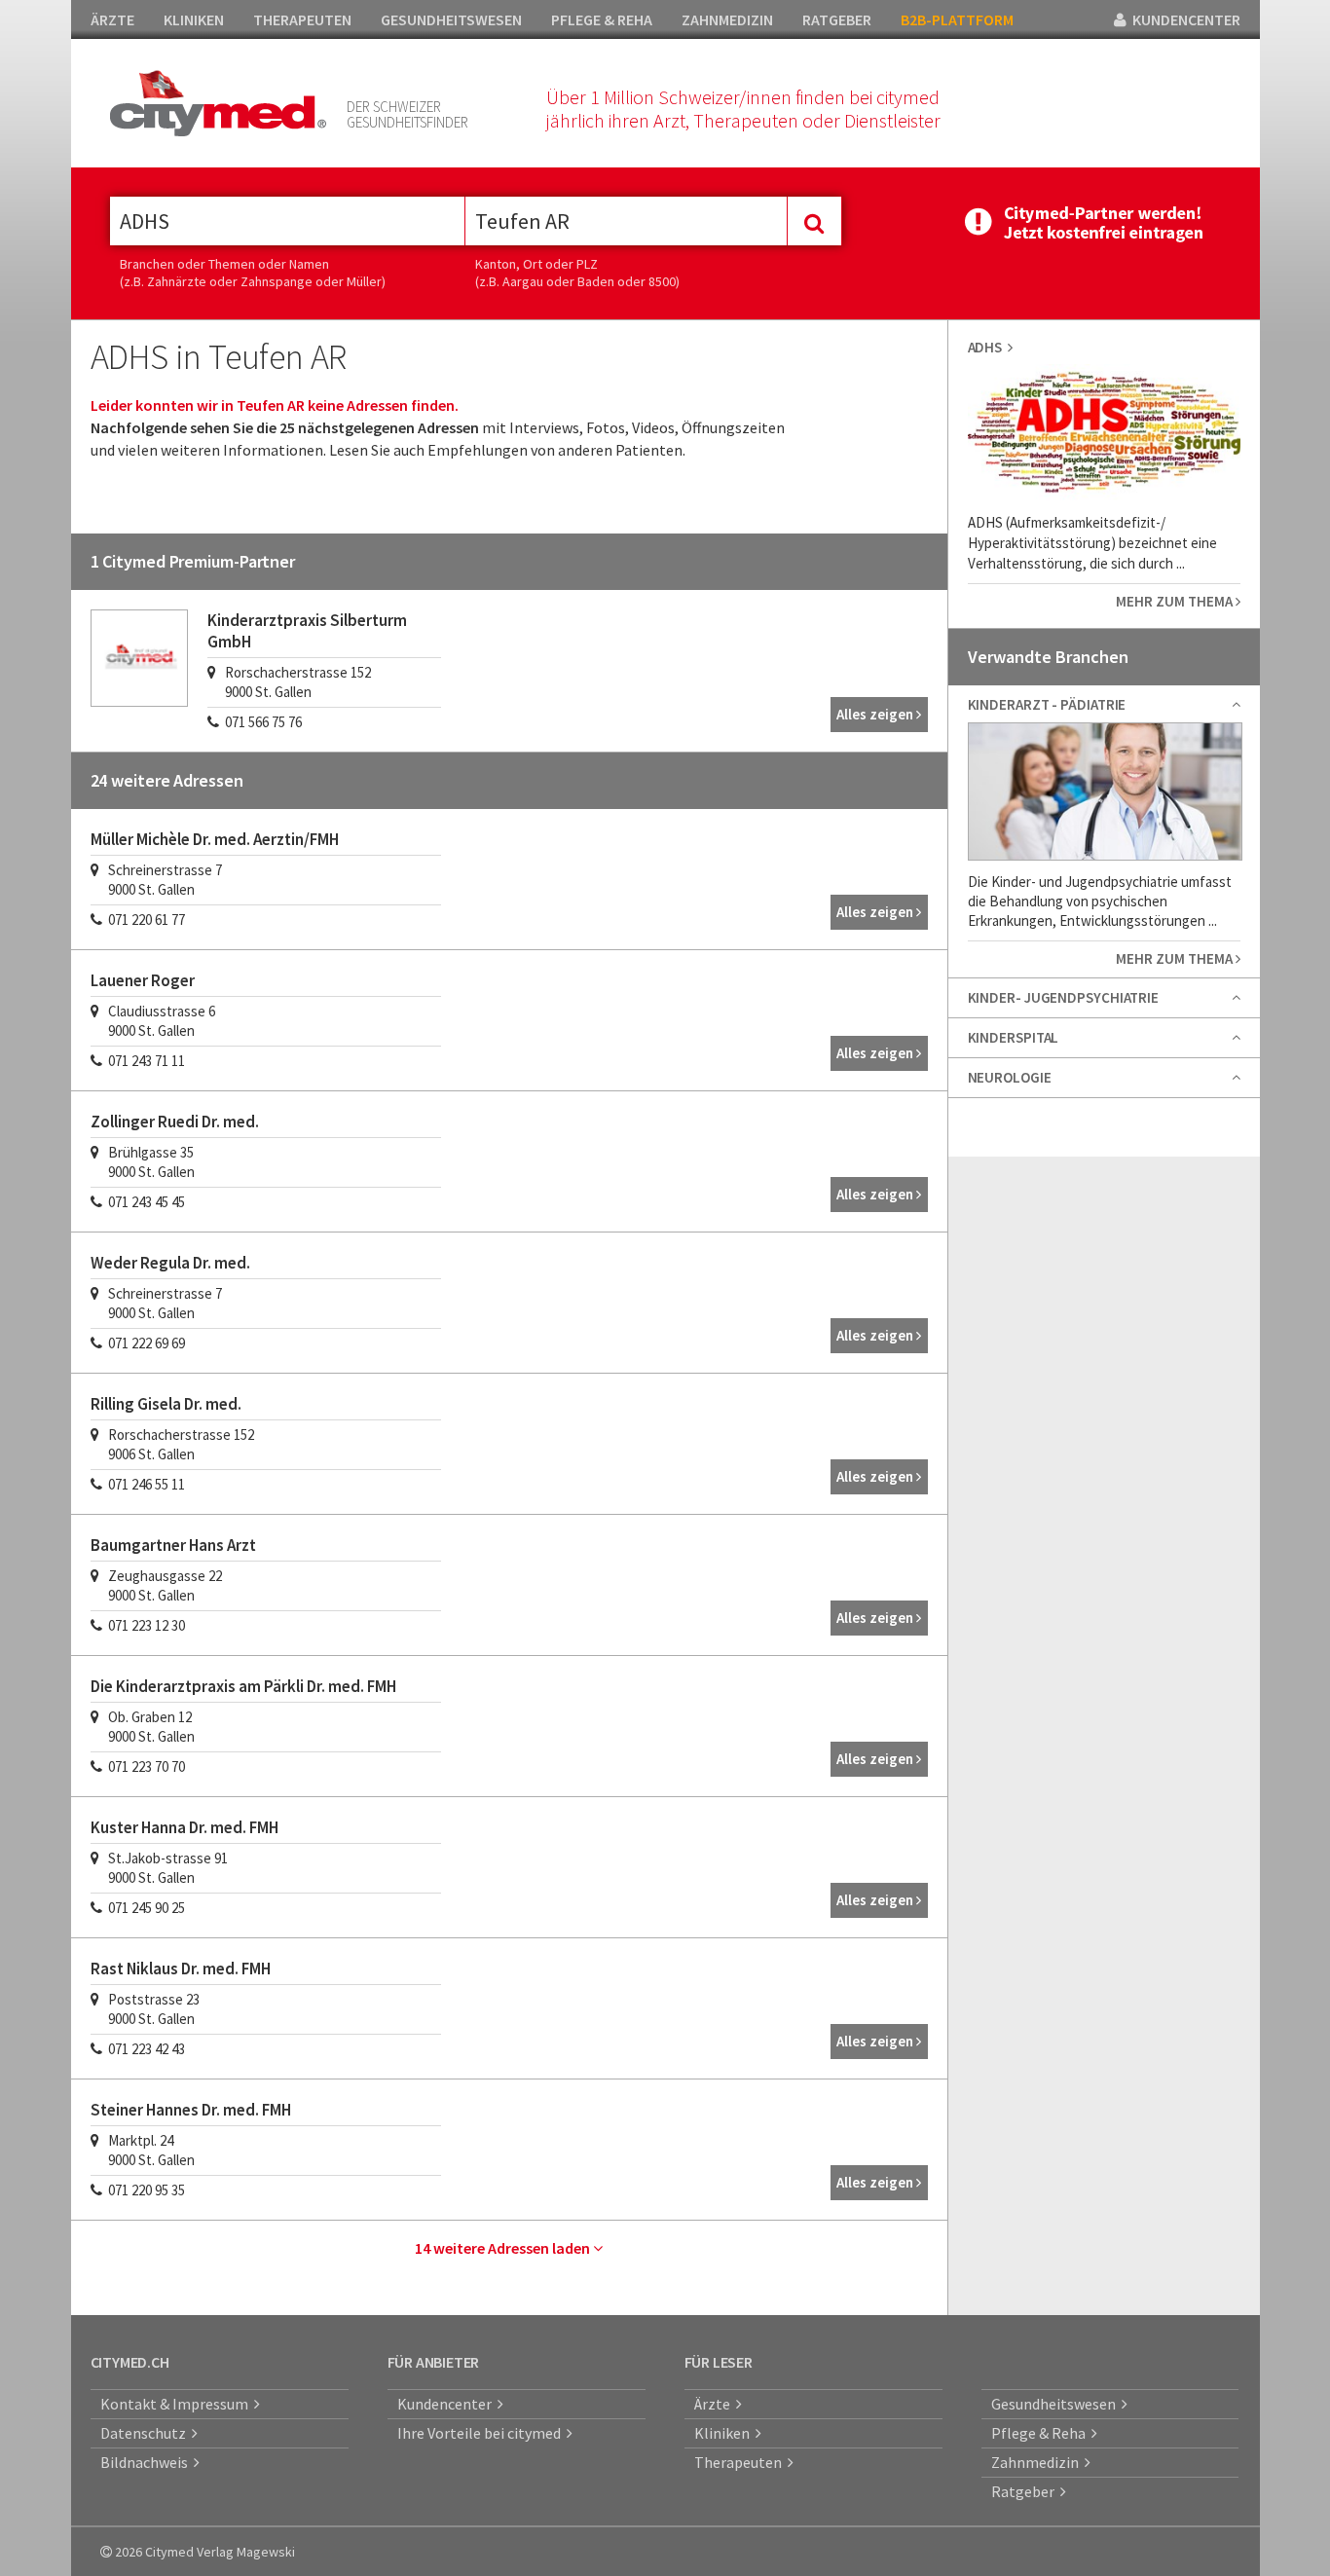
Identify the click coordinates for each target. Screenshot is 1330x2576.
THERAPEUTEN (302, 19)
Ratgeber (1026, 2491)
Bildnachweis (147, 2462)
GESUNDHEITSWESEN (451, 19)
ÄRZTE (112, 19)
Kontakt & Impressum (177, 2404)
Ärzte (715, 2404)
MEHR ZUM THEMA (1176, 601)
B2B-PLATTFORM (957, 19)
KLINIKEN (194, 19)
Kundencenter (447, 2404)
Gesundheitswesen (1056, 2404)
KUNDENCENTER (1183, 19)
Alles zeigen (876, 714)
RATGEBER (837, 19)
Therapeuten (741, 2462)
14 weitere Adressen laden (504, 2248)
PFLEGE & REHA (602, 19)
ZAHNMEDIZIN (727, 19)
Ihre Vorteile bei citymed (482, 2433)
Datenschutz (146, 2433)
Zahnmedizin (1038, 2462)
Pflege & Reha (1041, 2433)
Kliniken (725, 2433)
